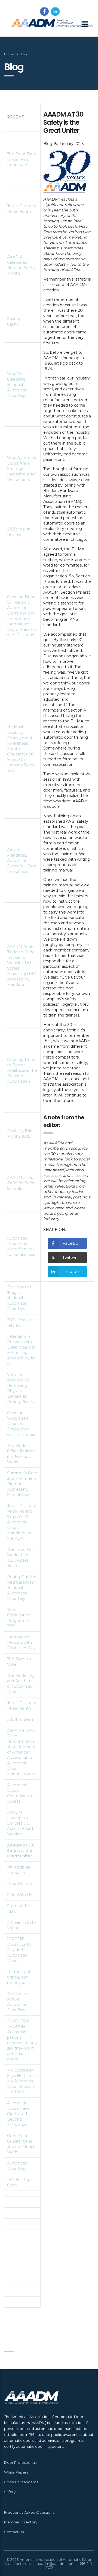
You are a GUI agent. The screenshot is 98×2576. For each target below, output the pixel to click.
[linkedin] (55, 11)
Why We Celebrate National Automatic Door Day (17, 385)
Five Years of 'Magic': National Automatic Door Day (19, 1298)
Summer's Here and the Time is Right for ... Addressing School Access (22, 1484)
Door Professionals (21, 2462)
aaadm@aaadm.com (56, 2564)
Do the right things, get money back (19, 1977)
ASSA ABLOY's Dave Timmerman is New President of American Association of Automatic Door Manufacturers (21, 1752)
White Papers (16, 2472)
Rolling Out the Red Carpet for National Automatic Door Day (22, 1588)
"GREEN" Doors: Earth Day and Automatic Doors (19, 1950)
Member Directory (21, 2522)
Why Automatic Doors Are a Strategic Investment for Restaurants (22, 469)
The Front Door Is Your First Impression (22, 159)
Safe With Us (19, 1895)
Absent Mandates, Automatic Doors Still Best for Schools (22, 861)
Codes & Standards (21, 2482)
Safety (10, 2492)
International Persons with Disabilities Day (21, 1642)
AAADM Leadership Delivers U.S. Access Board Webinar (20, 1823)
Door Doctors (20, 1884)
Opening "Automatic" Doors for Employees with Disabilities (22, 1424)
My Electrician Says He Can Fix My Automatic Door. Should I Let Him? (22, 2081)
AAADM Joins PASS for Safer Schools (21, 1183)
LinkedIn (79, 1175)
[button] (67, 1243)
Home (9, 54)
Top (93, 2571)
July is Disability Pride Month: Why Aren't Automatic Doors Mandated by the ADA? (22, 1522)
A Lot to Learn (21, 1719)
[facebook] (44, 11)
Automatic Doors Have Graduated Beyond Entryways (18, 2114)
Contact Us (14, 2532)
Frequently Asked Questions (29, 2512)
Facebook (53, 1175)
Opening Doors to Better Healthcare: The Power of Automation (22, 1070)
